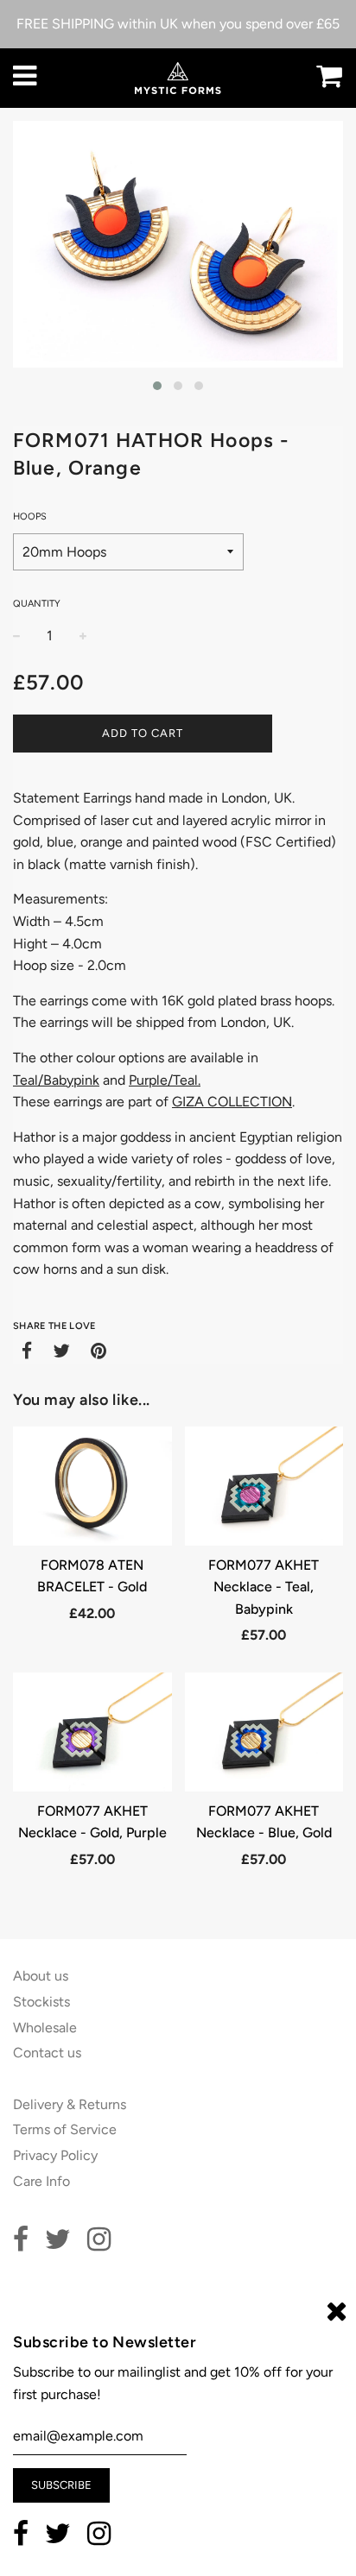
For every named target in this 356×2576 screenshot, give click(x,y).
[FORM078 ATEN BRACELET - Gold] (92, 1486)
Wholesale (45, 2028)
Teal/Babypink (56, 1080)
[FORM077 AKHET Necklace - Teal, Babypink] (264, 1486)
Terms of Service (65, 2129)
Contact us (47, 2053)
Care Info (41, 2181)
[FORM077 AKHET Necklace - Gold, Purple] (92, 1732)
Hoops (30, 516)
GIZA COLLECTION (232, 1102)
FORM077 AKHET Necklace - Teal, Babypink (264, 1587)
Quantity (37, 604)
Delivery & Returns (70, 2104)
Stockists (41, 2002)
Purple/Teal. (165, 1080)
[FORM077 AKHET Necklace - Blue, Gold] (264, 1732)
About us (41, 1976)
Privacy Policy (55, 2155)
